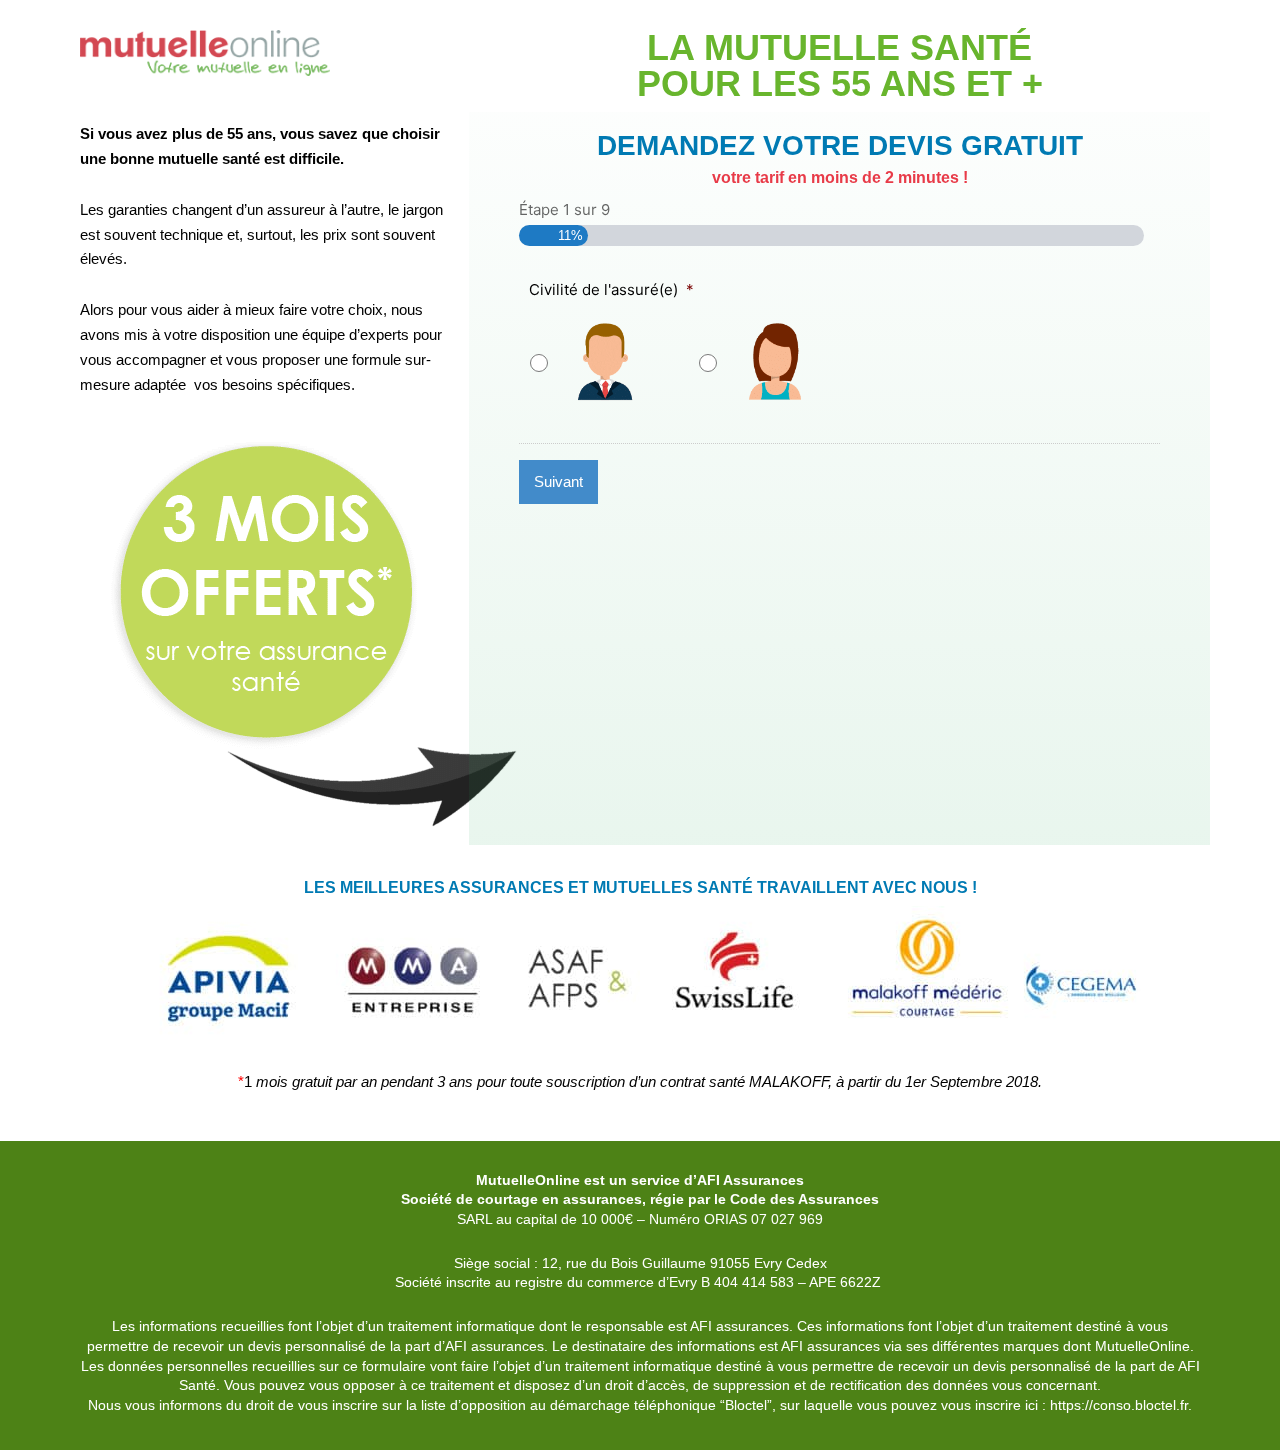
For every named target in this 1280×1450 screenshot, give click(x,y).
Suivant (558, 481)
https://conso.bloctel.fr (1119, 1405)
